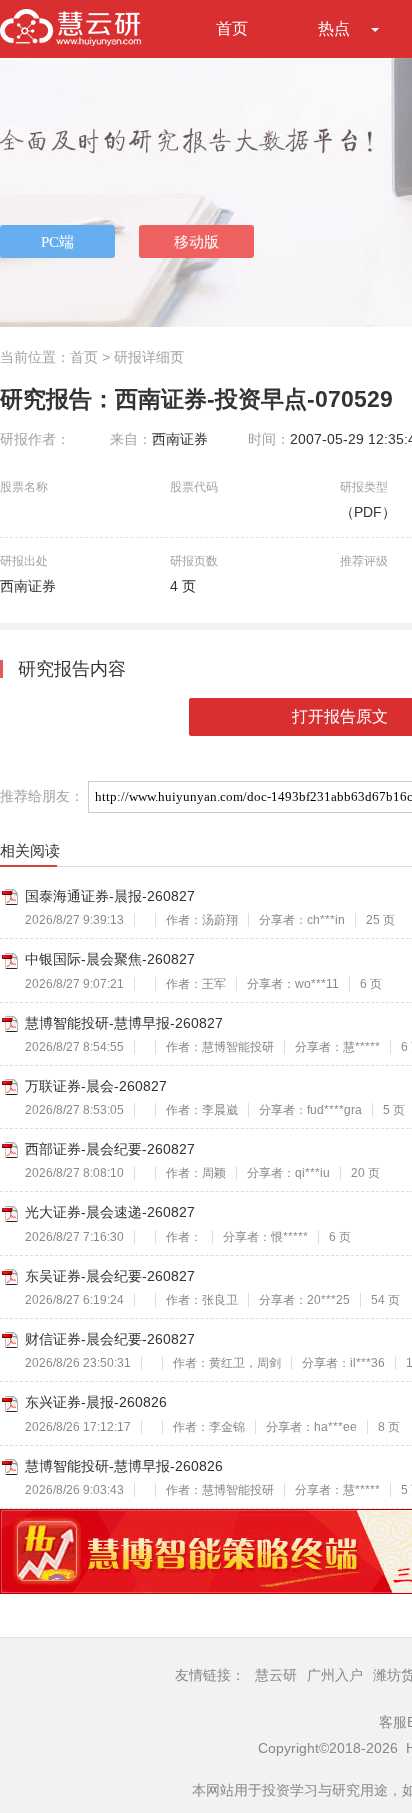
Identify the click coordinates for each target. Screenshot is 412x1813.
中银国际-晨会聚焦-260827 (110, 959)
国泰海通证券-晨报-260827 (110, 896)
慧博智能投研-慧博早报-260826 (124, 1466)
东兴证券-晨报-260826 (96, 1402)
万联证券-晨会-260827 (96, 1086)
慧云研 (276, 1675)
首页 (232, 28)
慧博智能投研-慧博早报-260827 (124, 1023)
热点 (334, 28)
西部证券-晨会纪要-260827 (110, 1149)
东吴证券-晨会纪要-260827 (110, 1276)
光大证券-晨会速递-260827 (110, 1212)
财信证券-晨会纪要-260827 (110, 1339)
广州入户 (335, 1675)
